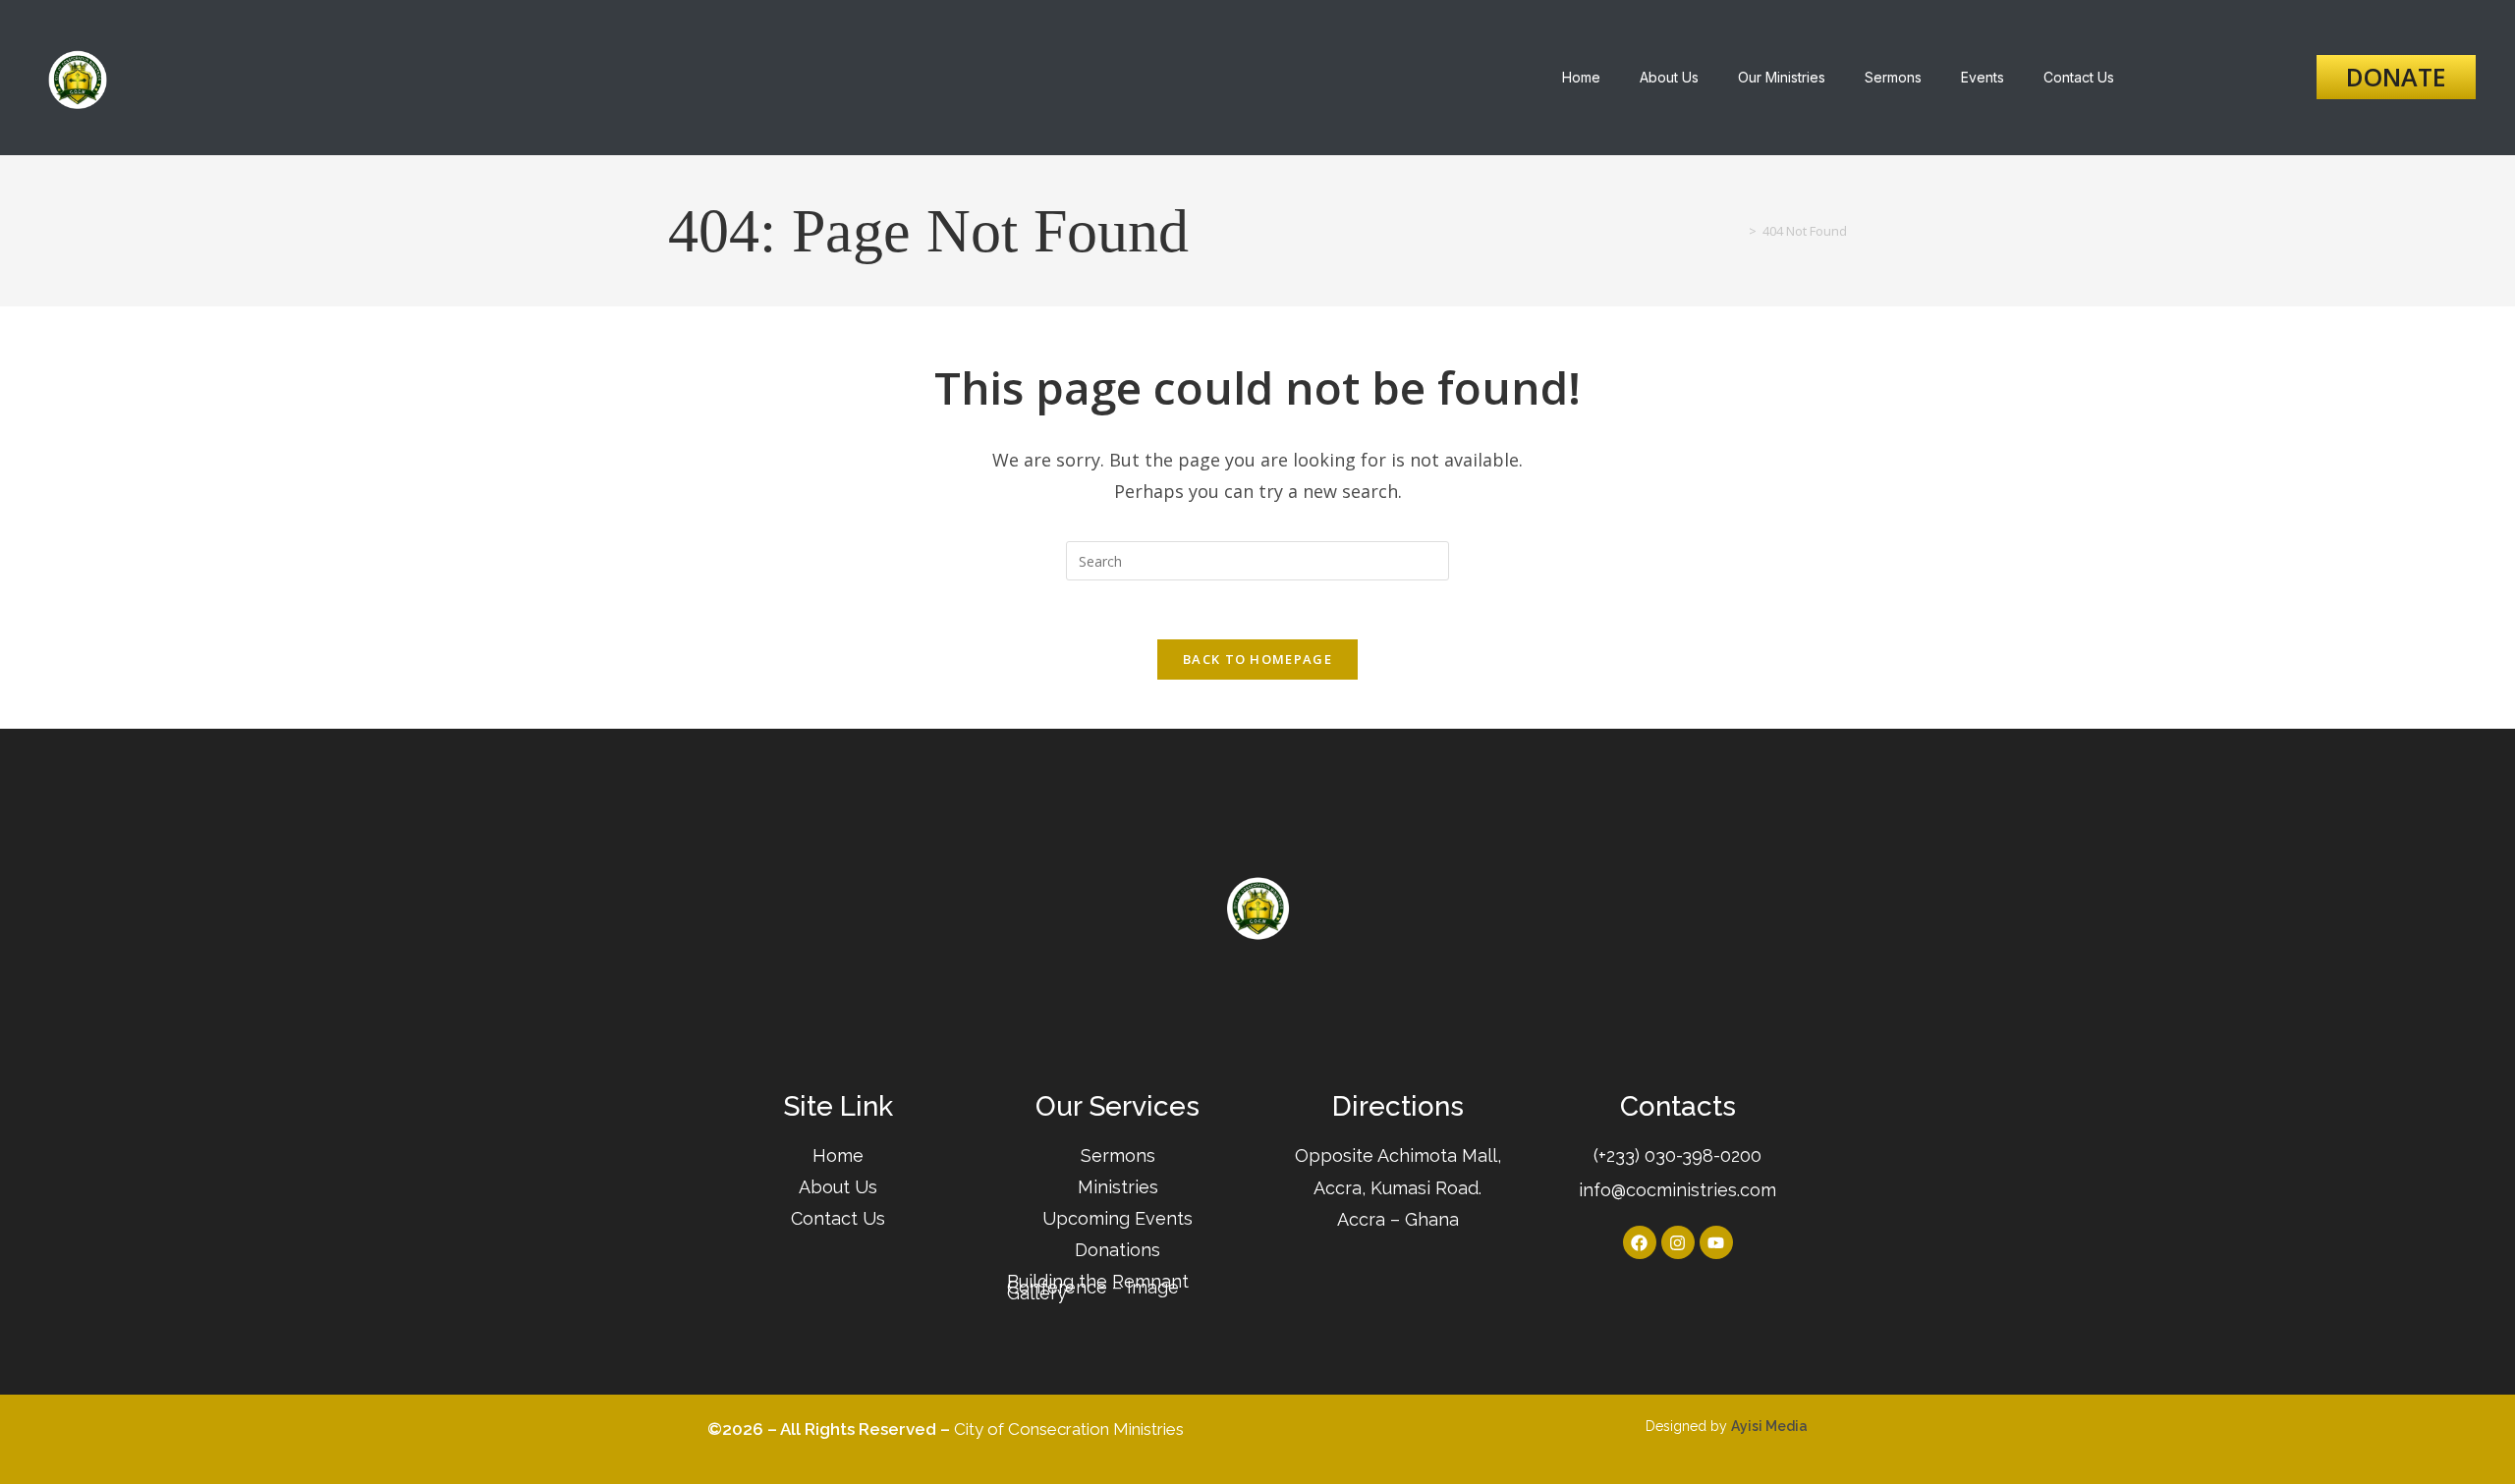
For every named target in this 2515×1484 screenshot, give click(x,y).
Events (1983, 77)
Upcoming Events (1118, 1218)
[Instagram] (1678, 1242)
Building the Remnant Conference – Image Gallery (1098, 1287)
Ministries (1118, 1187)
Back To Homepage (1257, 659)
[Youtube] (1716, 1242)
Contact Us (2079, 77)
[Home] (1738, 231)
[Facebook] (1640, 1242)
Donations (1118, 1250)
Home (1581, 77)
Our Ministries (1782, 77)
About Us (1669, 77)
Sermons (1893, 77)
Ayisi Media (1769, 1426)
